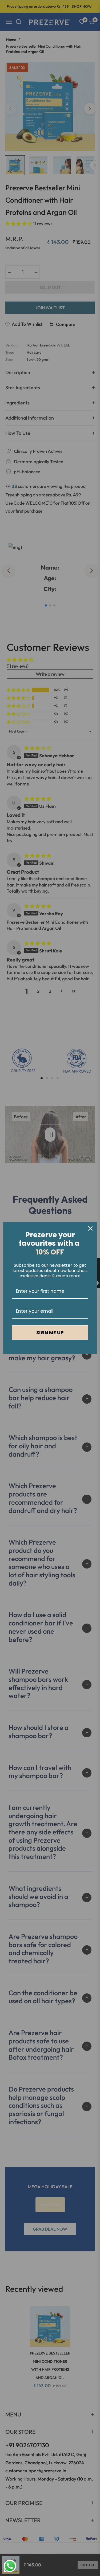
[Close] (90, 1228)
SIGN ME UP (50, 1333)
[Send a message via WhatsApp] (10, 2566)
